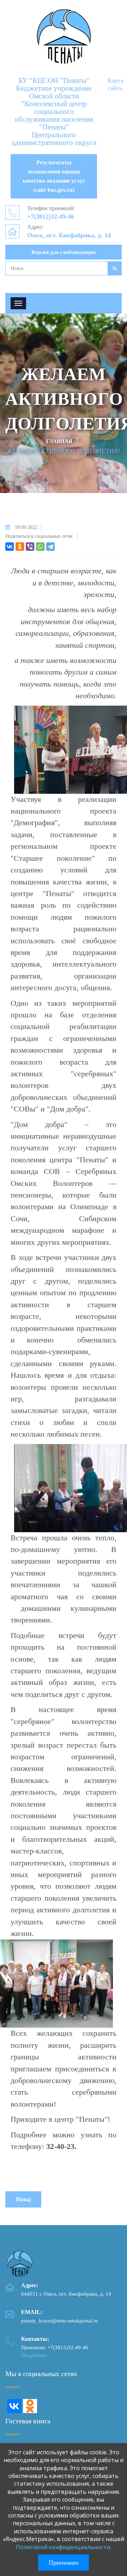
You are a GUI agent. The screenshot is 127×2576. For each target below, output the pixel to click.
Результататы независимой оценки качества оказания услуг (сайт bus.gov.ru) (54, 176)
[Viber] (30, 547)
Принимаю (64, 2563)
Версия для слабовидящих (64, 252)
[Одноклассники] (20, 547)
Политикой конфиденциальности (63, 2547)
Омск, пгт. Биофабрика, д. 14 (69, 235)
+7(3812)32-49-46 (51, 217)
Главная (59, 441)
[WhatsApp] (40, 547)
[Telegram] (50, 547)
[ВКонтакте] (10, 547)
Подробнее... (36, 2355)
